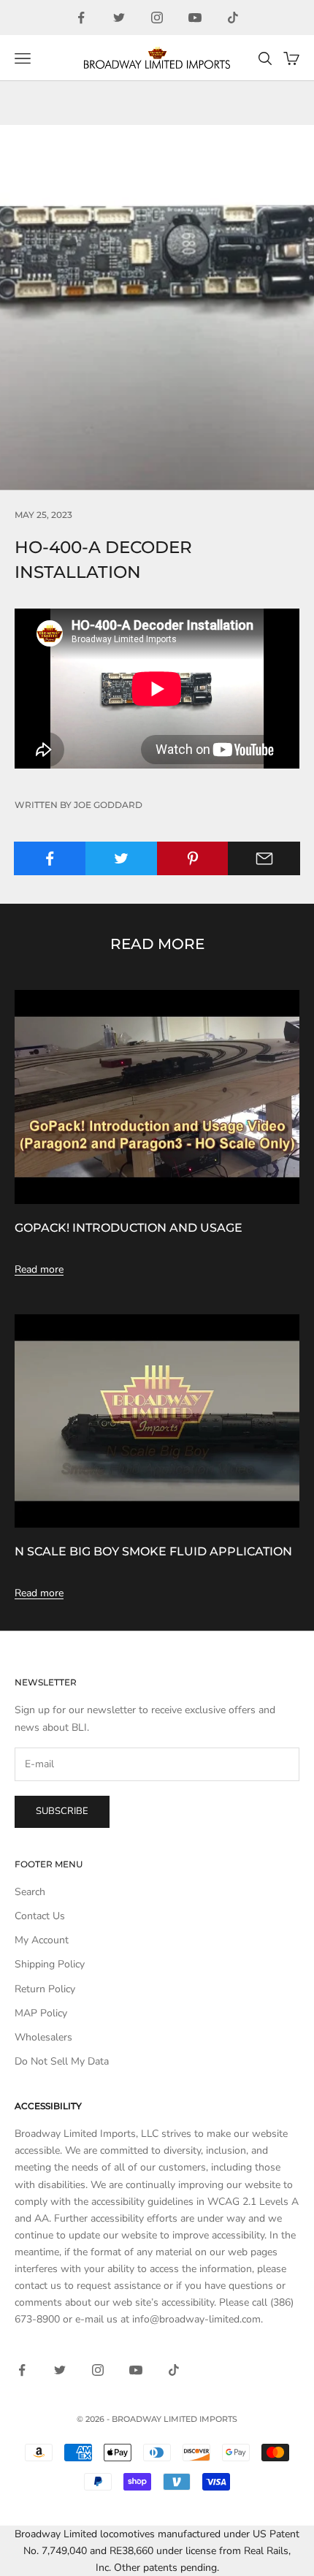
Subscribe (62, 1811)
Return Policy (45, 1989)
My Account (42, 1940)
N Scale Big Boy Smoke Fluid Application (153, 1551)
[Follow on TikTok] (233, 18)
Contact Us (40, 1916)
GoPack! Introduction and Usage (129, 1227)
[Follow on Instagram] (157, 18)
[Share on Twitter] (122, 858)
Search (30, 1892)
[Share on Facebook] (50, 858)
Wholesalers (43, 2037)
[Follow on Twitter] (119, 18)
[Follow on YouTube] (195, 18)
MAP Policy (41, 2013)
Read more (39, 1269)
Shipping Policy (50, 1964)
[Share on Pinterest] (193, 858)
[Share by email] (264, 858)
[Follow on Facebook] (81, 18)
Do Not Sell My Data (62, 2061)
